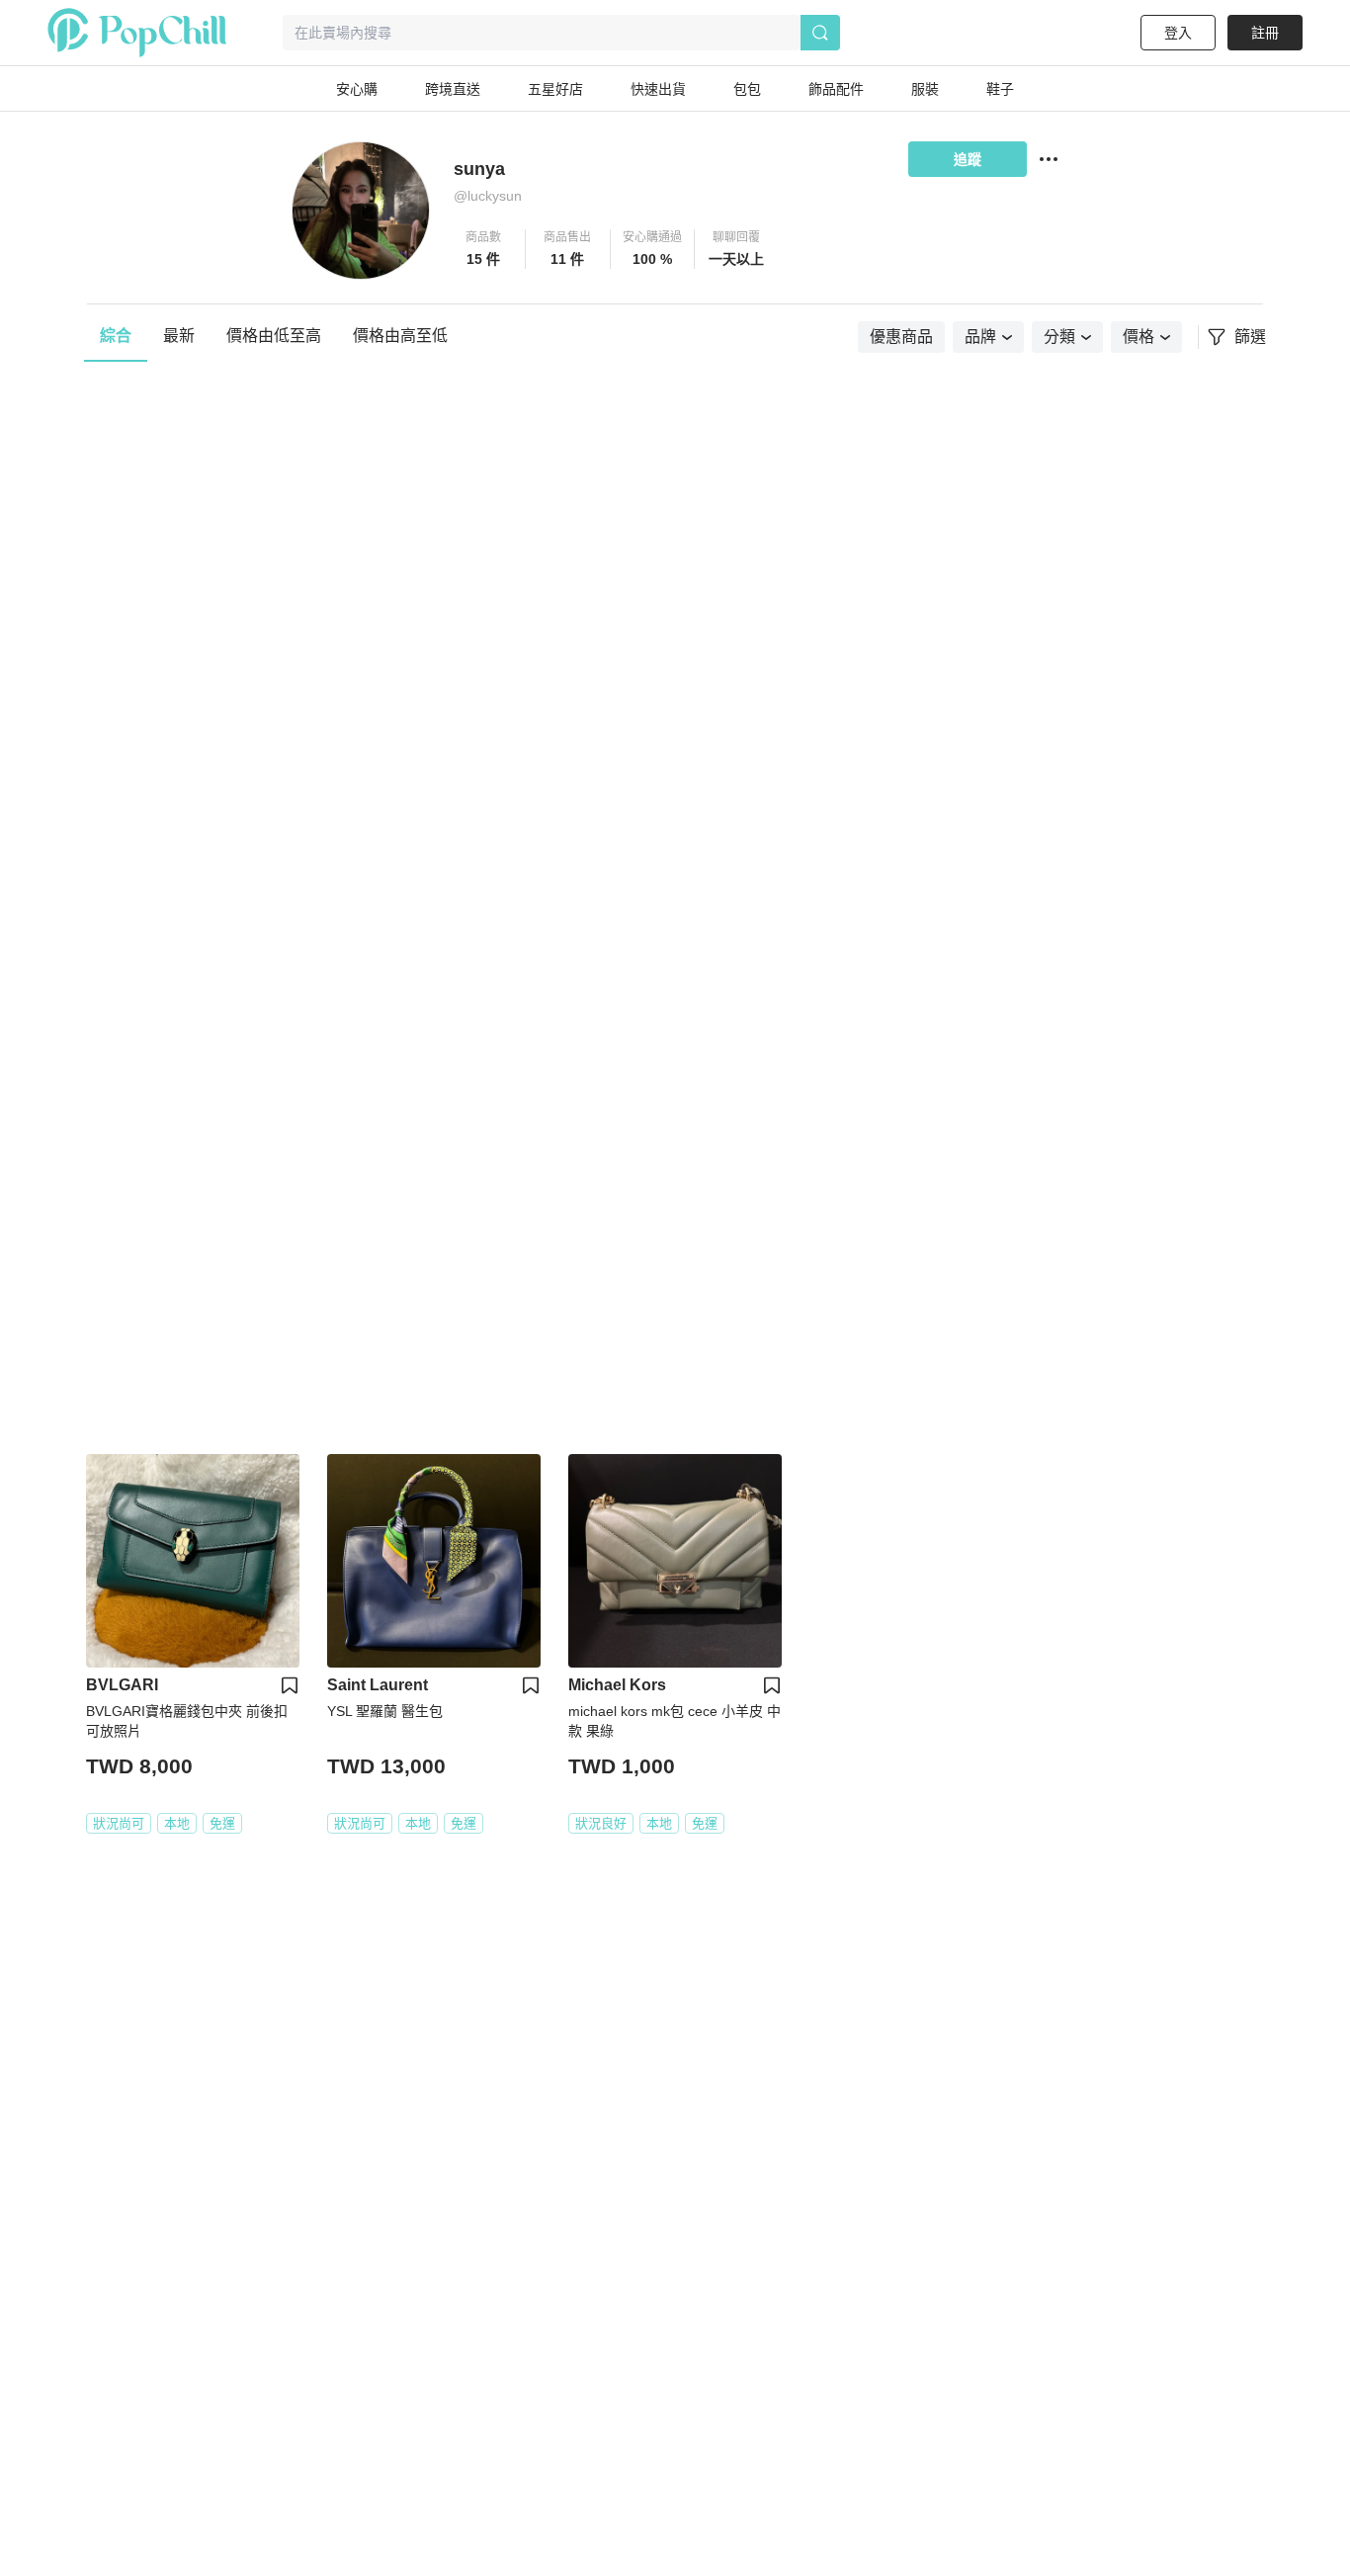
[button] (484, 249)
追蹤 (968, 159)
